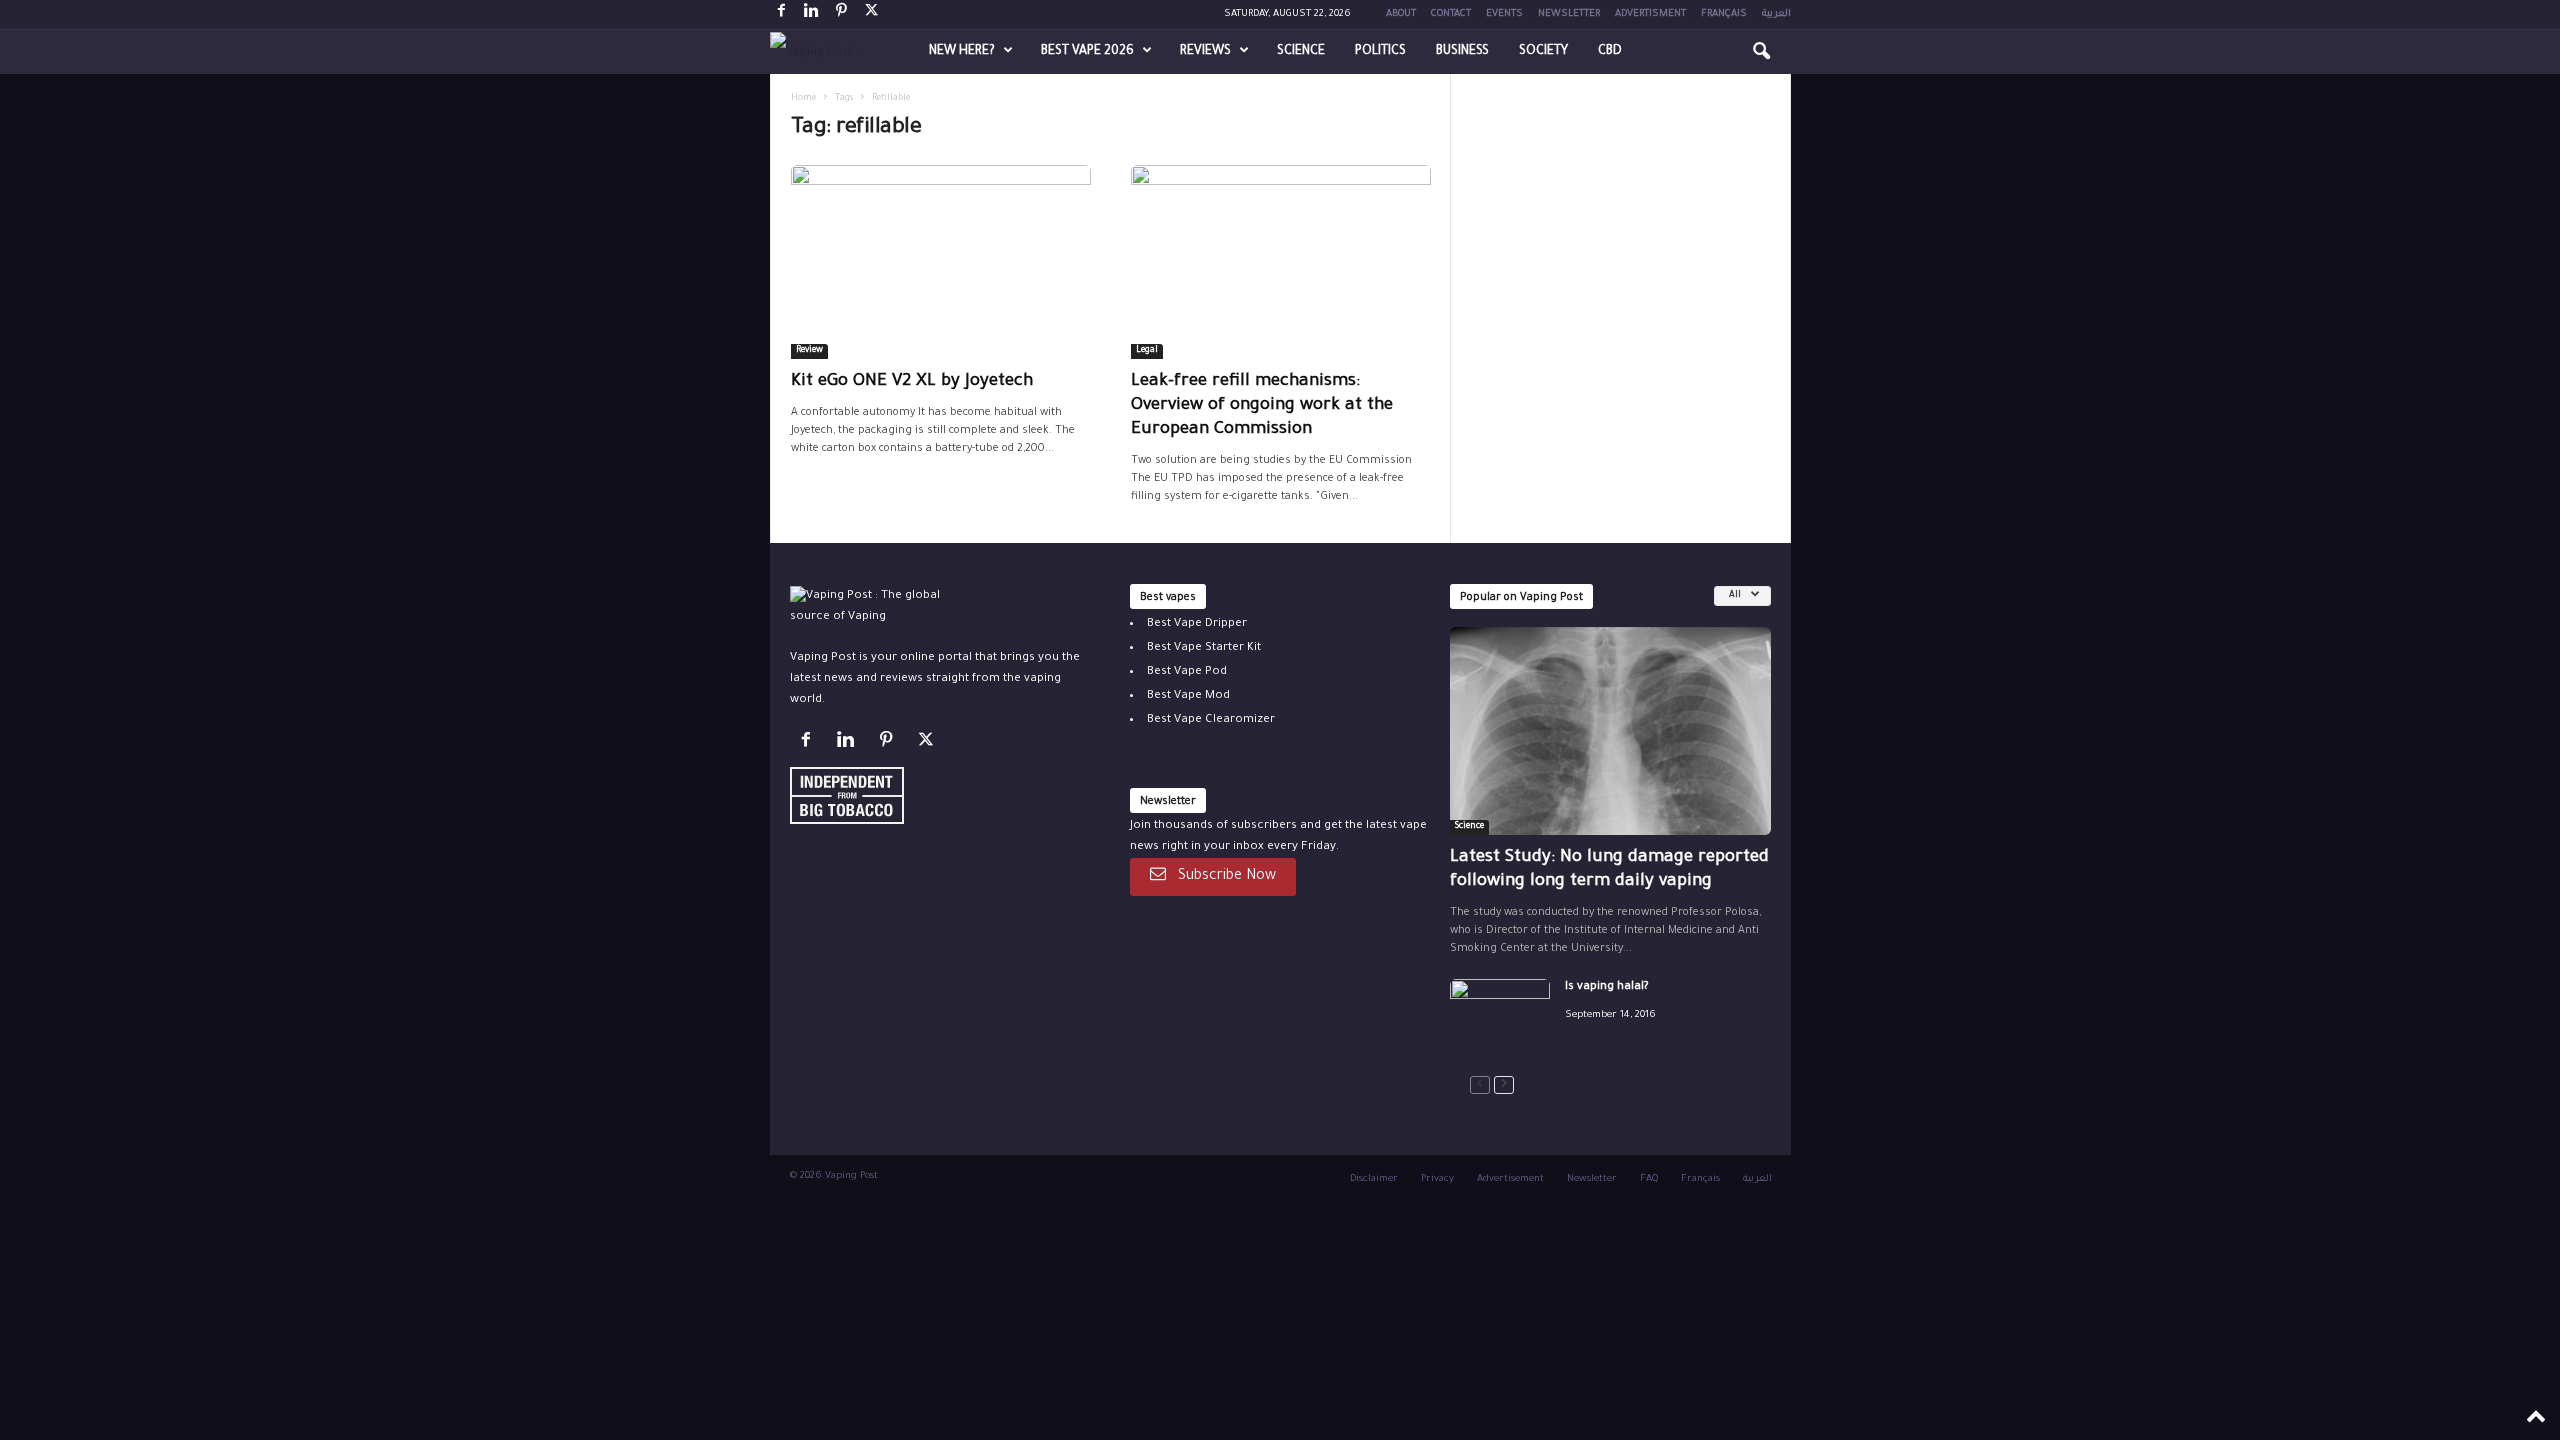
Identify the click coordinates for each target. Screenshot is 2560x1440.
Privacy (1437, 1179)
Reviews (1205, 52)
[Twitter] (928, 744)
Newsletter (1569, 14)
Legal (1147, 351)
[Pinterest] (842, 14)
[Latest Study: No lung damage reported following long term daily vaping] (1610, 731)
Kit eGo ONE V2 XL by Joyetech (912, 382)
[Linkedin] (812, 14)
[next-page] (1504, 1085)
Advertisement (1510, 1179)
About (1401, 14)
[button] (1761, 52)
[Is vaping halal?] (1500, 1016)
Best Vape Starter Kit (1204, 648)
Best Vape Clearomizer (1211, 720)
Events (1504, 14)
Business (1462, 52)
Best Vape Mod (1188, 696)
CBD (1610, 52)
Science (1301, 52)
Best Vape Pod (1187, 672)
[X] (872, 14)
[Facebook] (782, 14)
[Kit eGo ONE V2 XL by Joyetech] (941, 262)
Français (1724, 14)
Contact (1451, 14)
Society (1543, 52)
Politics (1380, 52)
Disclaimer (1374, 1179)
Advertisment (1650, 14)
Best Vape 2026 (1087, 52)
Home (803, 99)
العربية (1776, 14)
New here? (962, 52)
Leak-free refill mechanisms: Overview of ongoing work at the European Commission (1262, 406)
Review (809, 351)
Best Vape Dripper (1197, 624)
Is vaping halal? (1607, 987)
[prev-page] (1480, 1085)
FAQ (1649, 1179)
